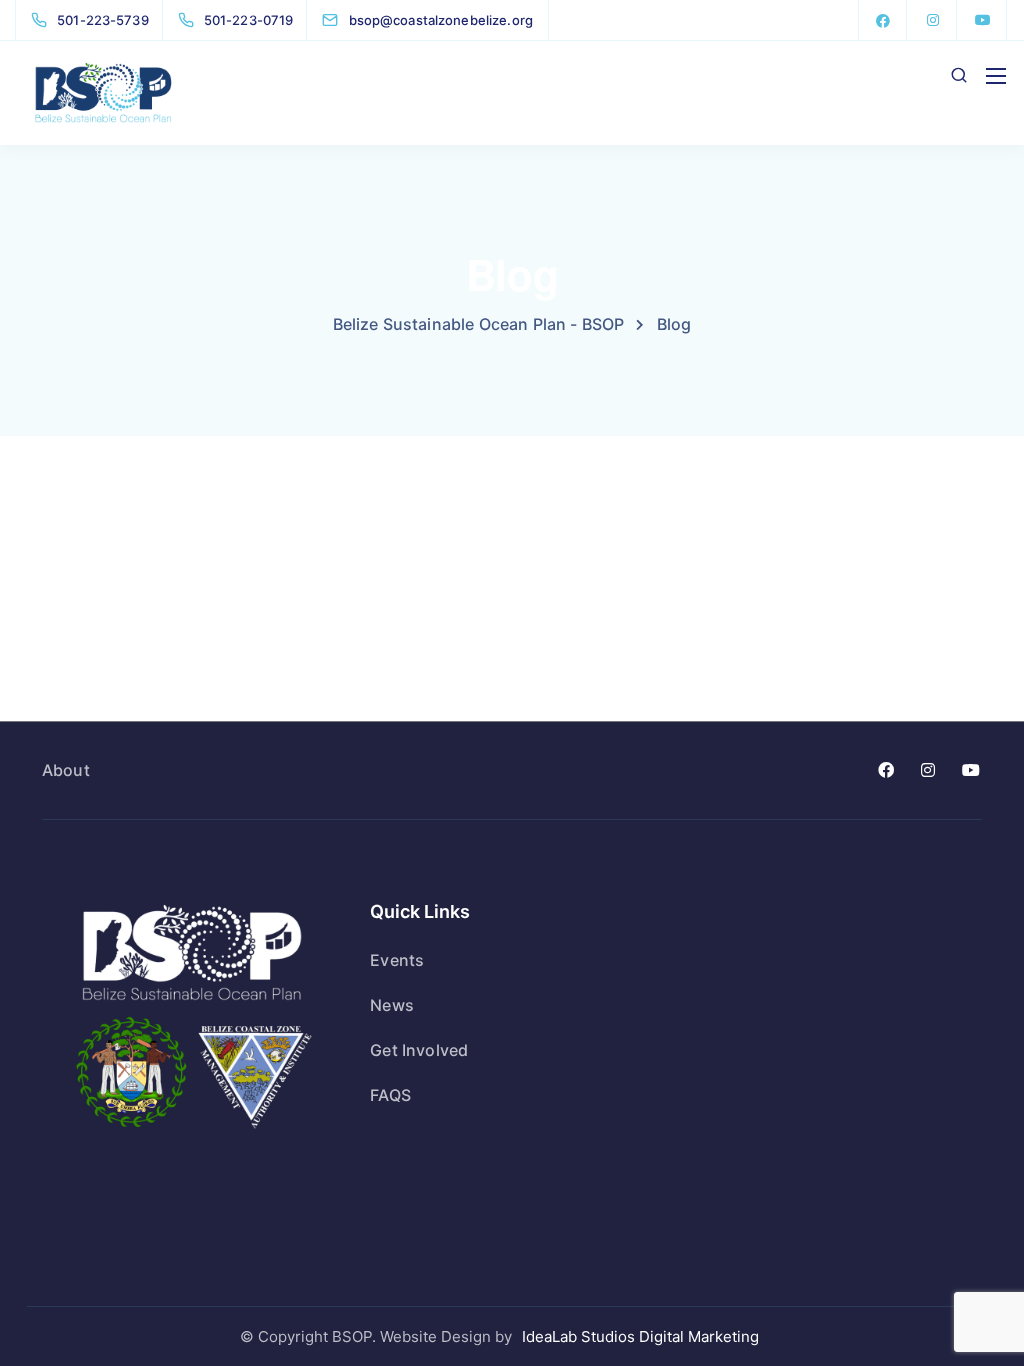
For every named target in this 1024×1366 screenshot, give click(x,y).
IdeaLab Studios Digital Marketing (640, 1336)
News (392, 1005)
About (66, 770)
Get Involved (419, 1050)
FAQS (390, 1095)
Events (397, 960)
